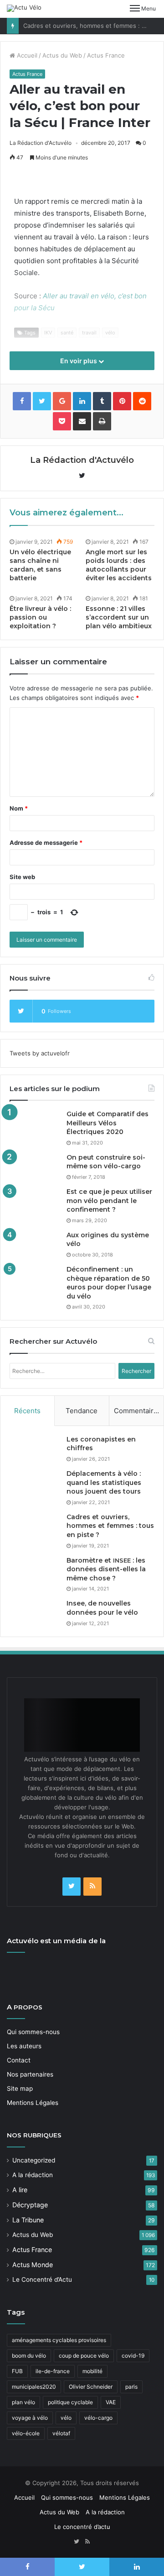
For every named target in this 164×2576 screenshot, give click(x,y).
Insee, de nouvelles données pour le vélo (102, 1608)
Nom (19, 808)
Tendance (82, 1411)
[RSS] (92, 1887)
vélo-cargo (98, 2418)
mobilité (92, 2371)
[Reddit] (142, 401)
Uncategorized (34, 2160)
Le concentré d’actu (82, 2527)
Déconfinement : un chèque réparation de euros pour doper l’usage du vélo (109, 1283)
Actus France (106, 55)
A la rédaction (33, 2175)
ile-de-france (53, 2371)
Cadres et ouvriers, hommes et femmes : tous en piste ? (110, 1526)
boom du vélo (29, 2356)
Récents (27, 1411)
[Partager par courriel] (82, 421)
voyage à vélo (30, 2418)
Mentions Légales (33, 2103)
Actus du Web (62, 55)
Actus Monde (33, 2265)
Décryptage (30, 2205)
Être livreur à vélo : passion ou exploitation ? (40, 617)
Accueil (26, 55)
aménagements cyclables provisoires (59, 2340)
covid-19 (133, 2356)
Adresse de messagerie (46, 843)
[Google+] (62, 401)
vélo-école (26, 2433)
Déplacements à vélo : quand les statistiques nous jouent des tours (104, 1482)
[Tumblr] (102, 401)
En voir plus (79, 361)
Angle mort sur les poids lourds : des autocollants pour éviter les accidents (119, 565)
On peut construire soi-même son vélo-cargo (106, 1162)
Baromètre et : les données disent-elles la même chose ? (106, 1569)
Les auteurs (24, 2046)
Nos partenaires (30, 2074)
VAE (111, 2402)
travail (89, 333)
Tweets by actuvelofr (40, 1053)
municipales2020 (34, 2387)
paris (131, 2387)
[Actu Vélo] (24, 8)
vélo (110, 333)
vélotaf (61, 2433)
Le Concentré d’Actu (42, 2279)
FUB (17, 2371)
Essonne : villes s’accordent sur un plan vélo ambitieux (119, 617)
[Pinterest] (122, 401)
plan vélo (23, 2402)
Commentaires (138, 1411)
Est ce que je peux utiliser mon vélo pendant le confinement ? (109, 1201)
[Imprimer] (102, 421)
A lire (20, 2190)
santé (67, 333)
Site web (22, 877)
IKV (48, 333)
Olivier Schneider (91, 2387)
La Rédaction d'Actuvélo (41, 143)
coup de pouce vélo (84, 2356)
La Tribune (28, 2220)
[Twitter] (72, 1887)
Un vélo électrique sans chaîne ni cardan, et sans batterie (40, 565)
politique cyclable (70, 2402)
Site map (20, 2088)
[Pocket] (62, 421)
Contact (19, 2060)
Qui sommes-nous (33, 2032)
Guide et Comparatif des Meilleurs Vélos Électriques (108, 1123)
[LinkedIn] (82, 401)
